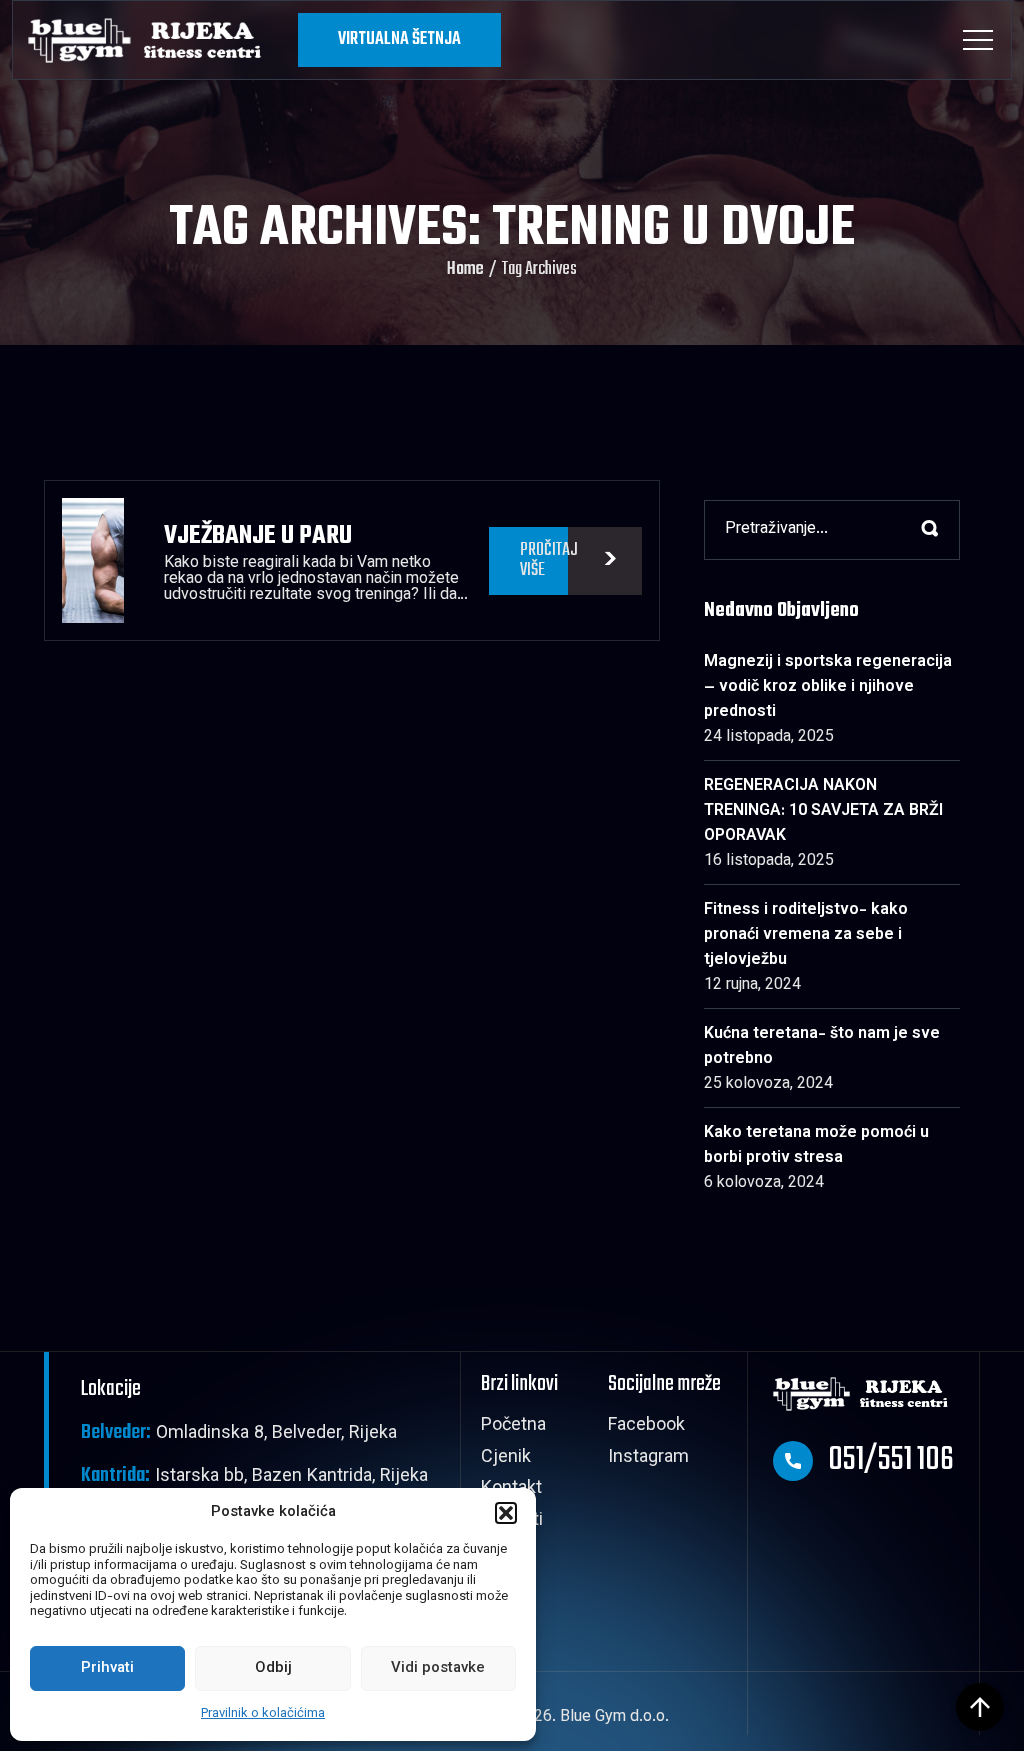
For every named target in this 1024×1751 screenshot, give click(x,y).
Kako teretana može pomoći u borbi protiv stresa (816, 1146)
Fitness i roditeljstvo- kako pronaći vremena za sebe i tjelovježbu (806, 935)
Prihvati (107, 1668)
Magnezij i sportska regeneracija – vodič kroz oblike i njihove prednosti (828, 687)
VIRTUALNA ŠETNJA (399, 39)
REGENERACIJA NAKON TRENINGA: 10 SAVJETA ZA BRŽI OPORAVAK (823, 811)
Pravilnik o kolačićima (263, 1714)
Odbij (273, 1668)
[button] (506, 1513)
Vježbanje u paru (258, 536)
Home (465, 270)
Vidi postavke (438, 1668)
